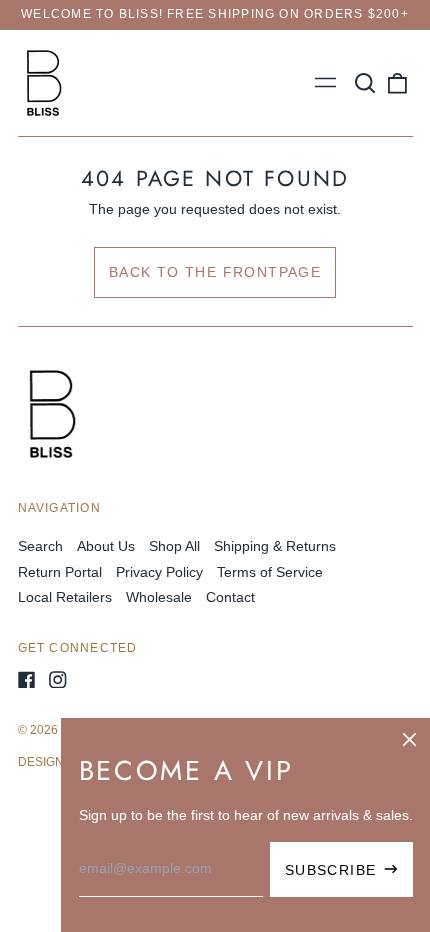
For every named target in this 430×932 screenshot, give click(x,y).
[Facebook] (27, 680)
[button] (366, 83)
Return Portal (60, 572)
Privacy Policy (159, 572)
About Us (106, 546)
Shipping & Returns (275, 546)
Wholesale (159, 597)
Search (40, 546)
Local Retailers (65, 597)
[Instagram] (58, 680)
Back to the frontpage (215, 272)
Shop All (174, 546)
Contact (230, 597)
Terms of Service (270, 572)
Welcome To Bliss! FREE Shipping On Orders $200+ (215, 14)
